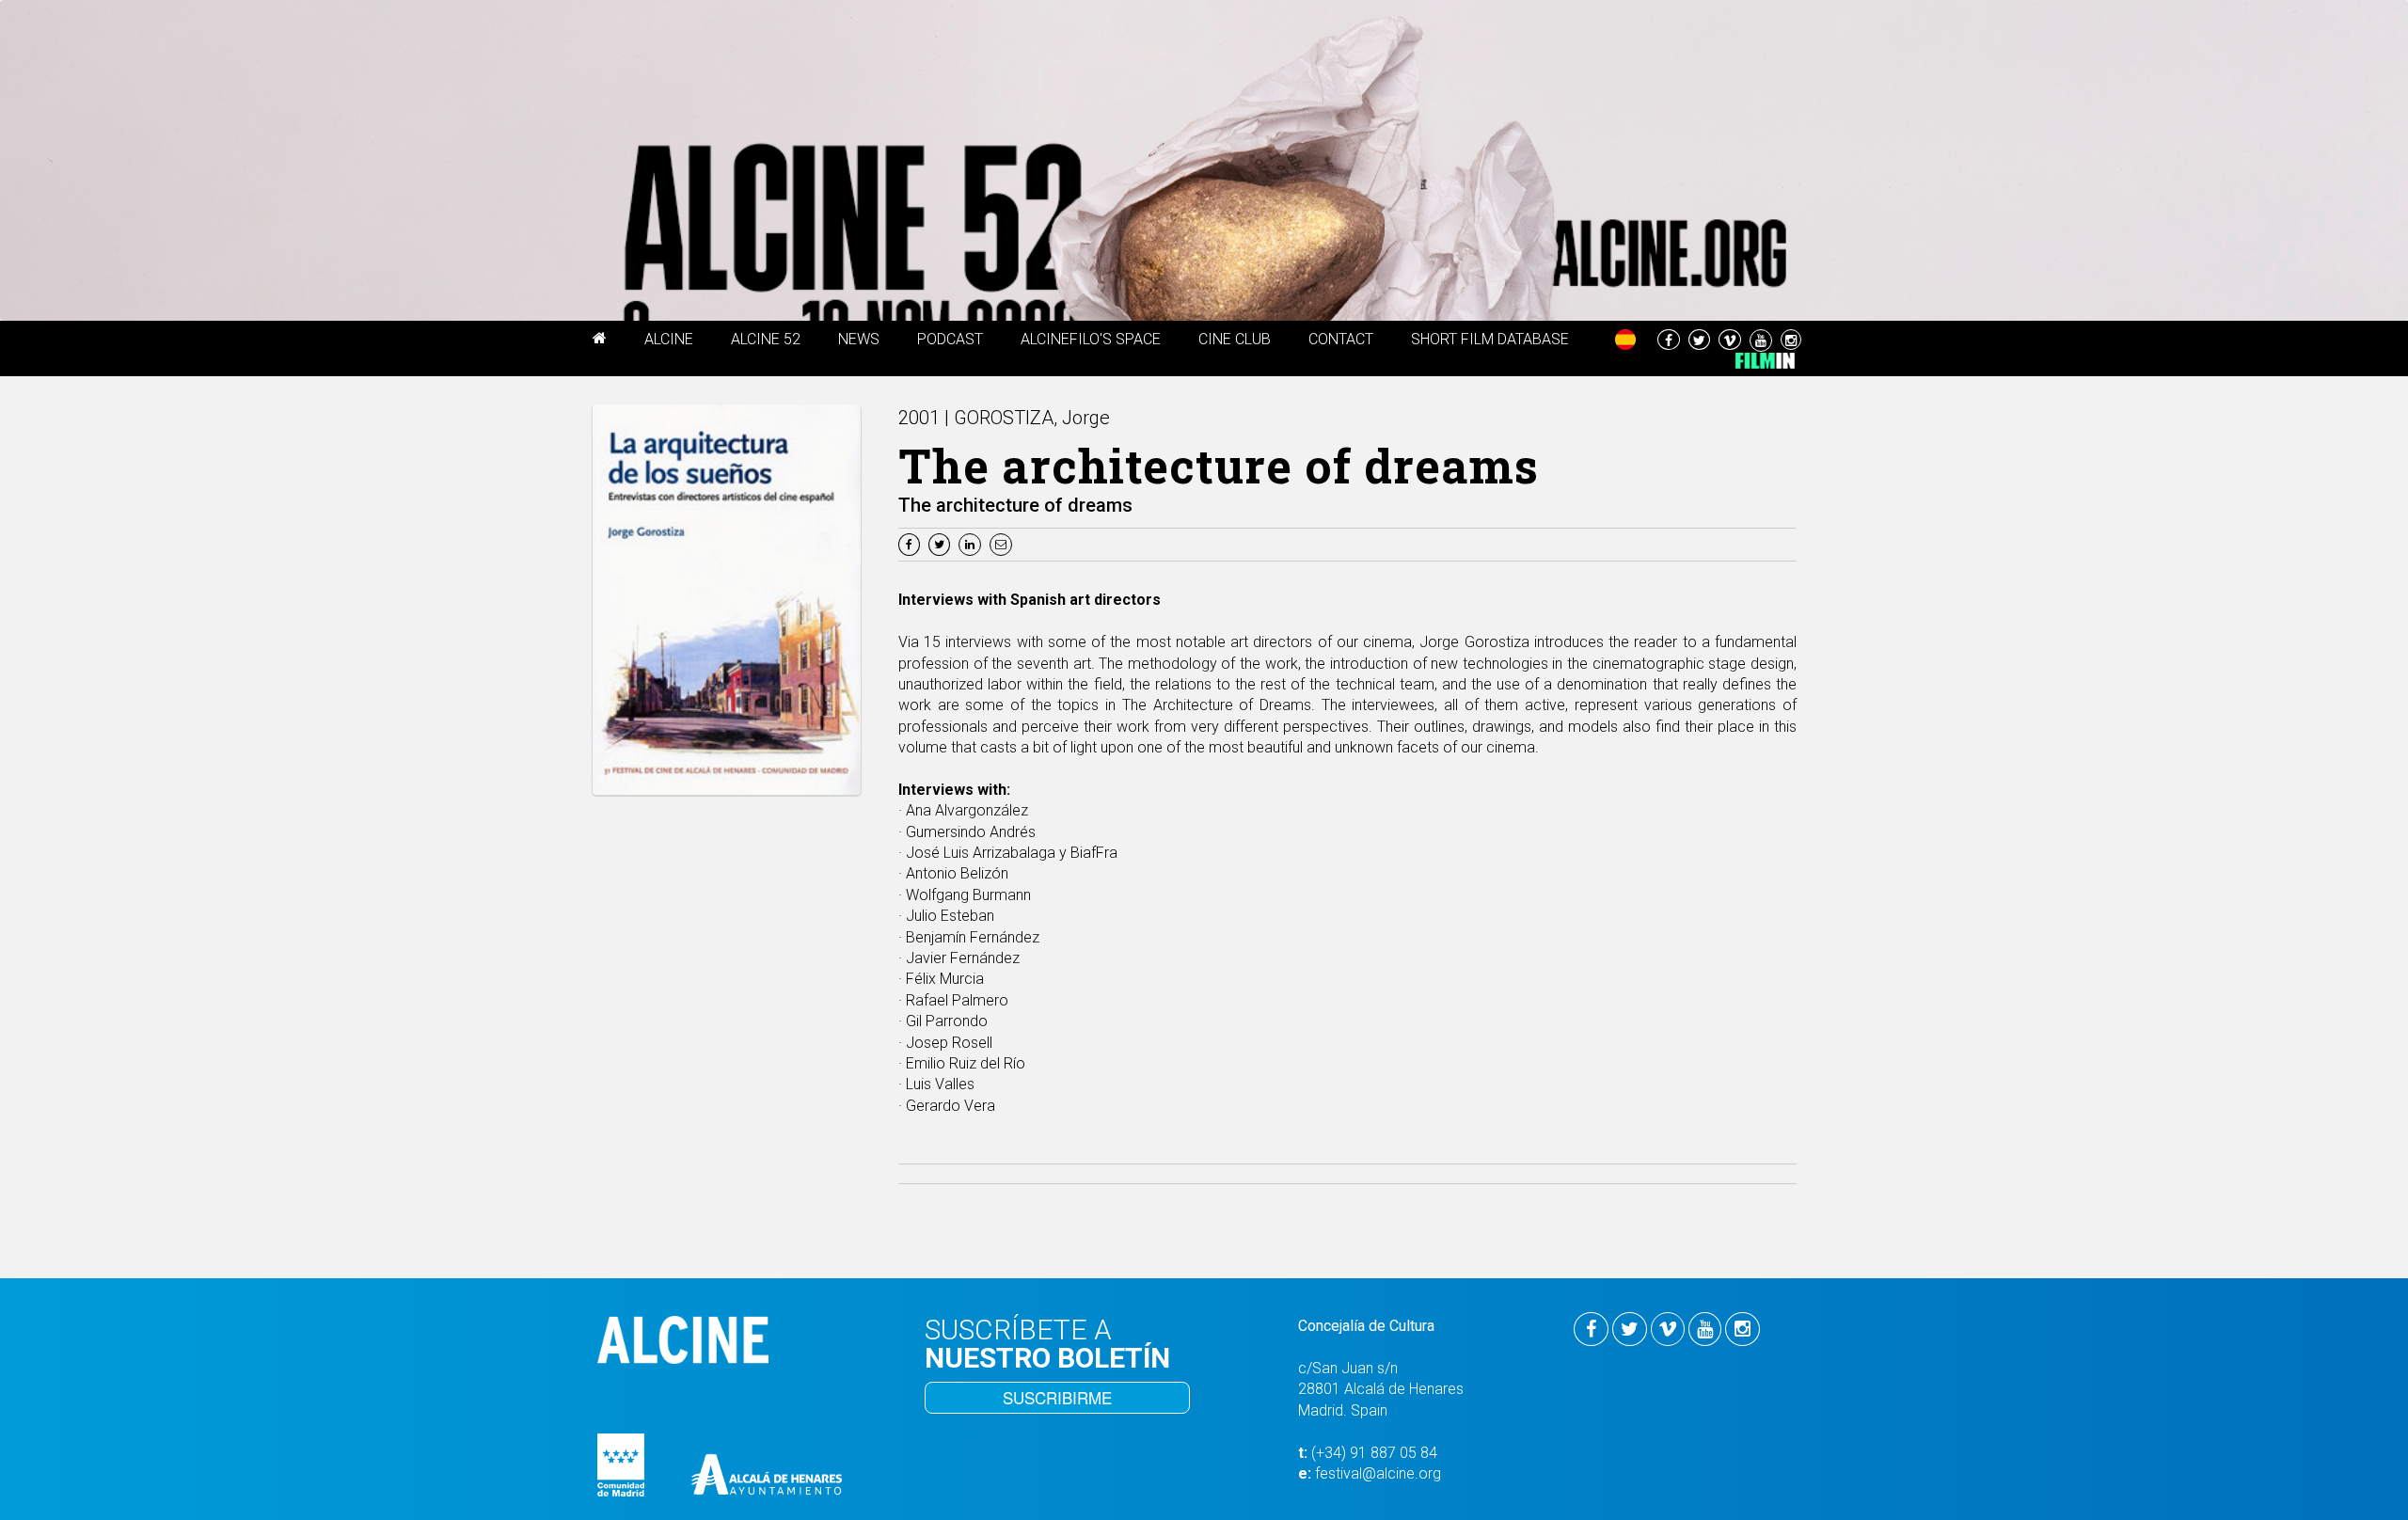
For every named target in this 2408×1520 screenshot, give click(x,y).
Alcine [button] (669, 339)
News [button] (859, 339)
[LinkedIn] (972, 543)
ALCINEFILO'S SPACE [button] (1091, 339)
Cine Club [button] (1235, 339)
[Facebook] (911, 543)
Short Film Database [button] (1490, 339)
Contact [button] (1341, 339)
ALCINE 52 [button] (766, 339)
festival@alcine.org (1378, 1473)
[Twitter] (942, 543)
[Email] (1003, 543)
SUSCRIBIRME (1057, 1397)
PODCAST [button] (950, 339)
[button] (600, 341)
